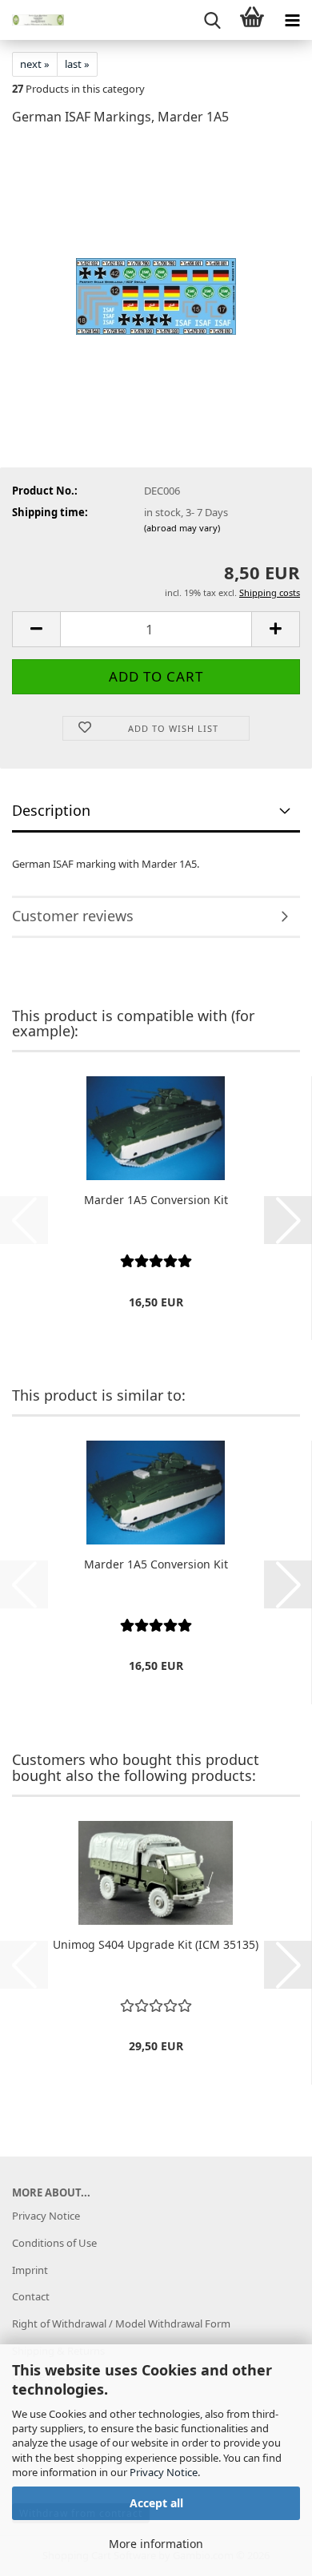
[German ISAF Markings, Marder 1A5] (156, 259)
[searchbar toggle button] (212, 20)
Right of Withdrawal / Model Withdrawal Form (121, 2324)
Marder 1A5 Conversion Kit (156, 1200)
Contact (31, 2296)
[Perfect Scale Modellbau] (32, 20)
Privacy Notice (164, 2472)
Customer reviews (73, 916)
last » (77, 64)
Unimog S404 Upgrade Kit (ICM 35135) (156, 1944)
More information (156, 2544)
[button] (36, 629)
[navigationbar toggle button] (292, 20)
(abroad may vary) (182, 528)
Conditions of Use (54, 2243)
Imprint (30, 2270)
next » (35, 64)
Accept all (156, 2503)
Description (51, 810)
